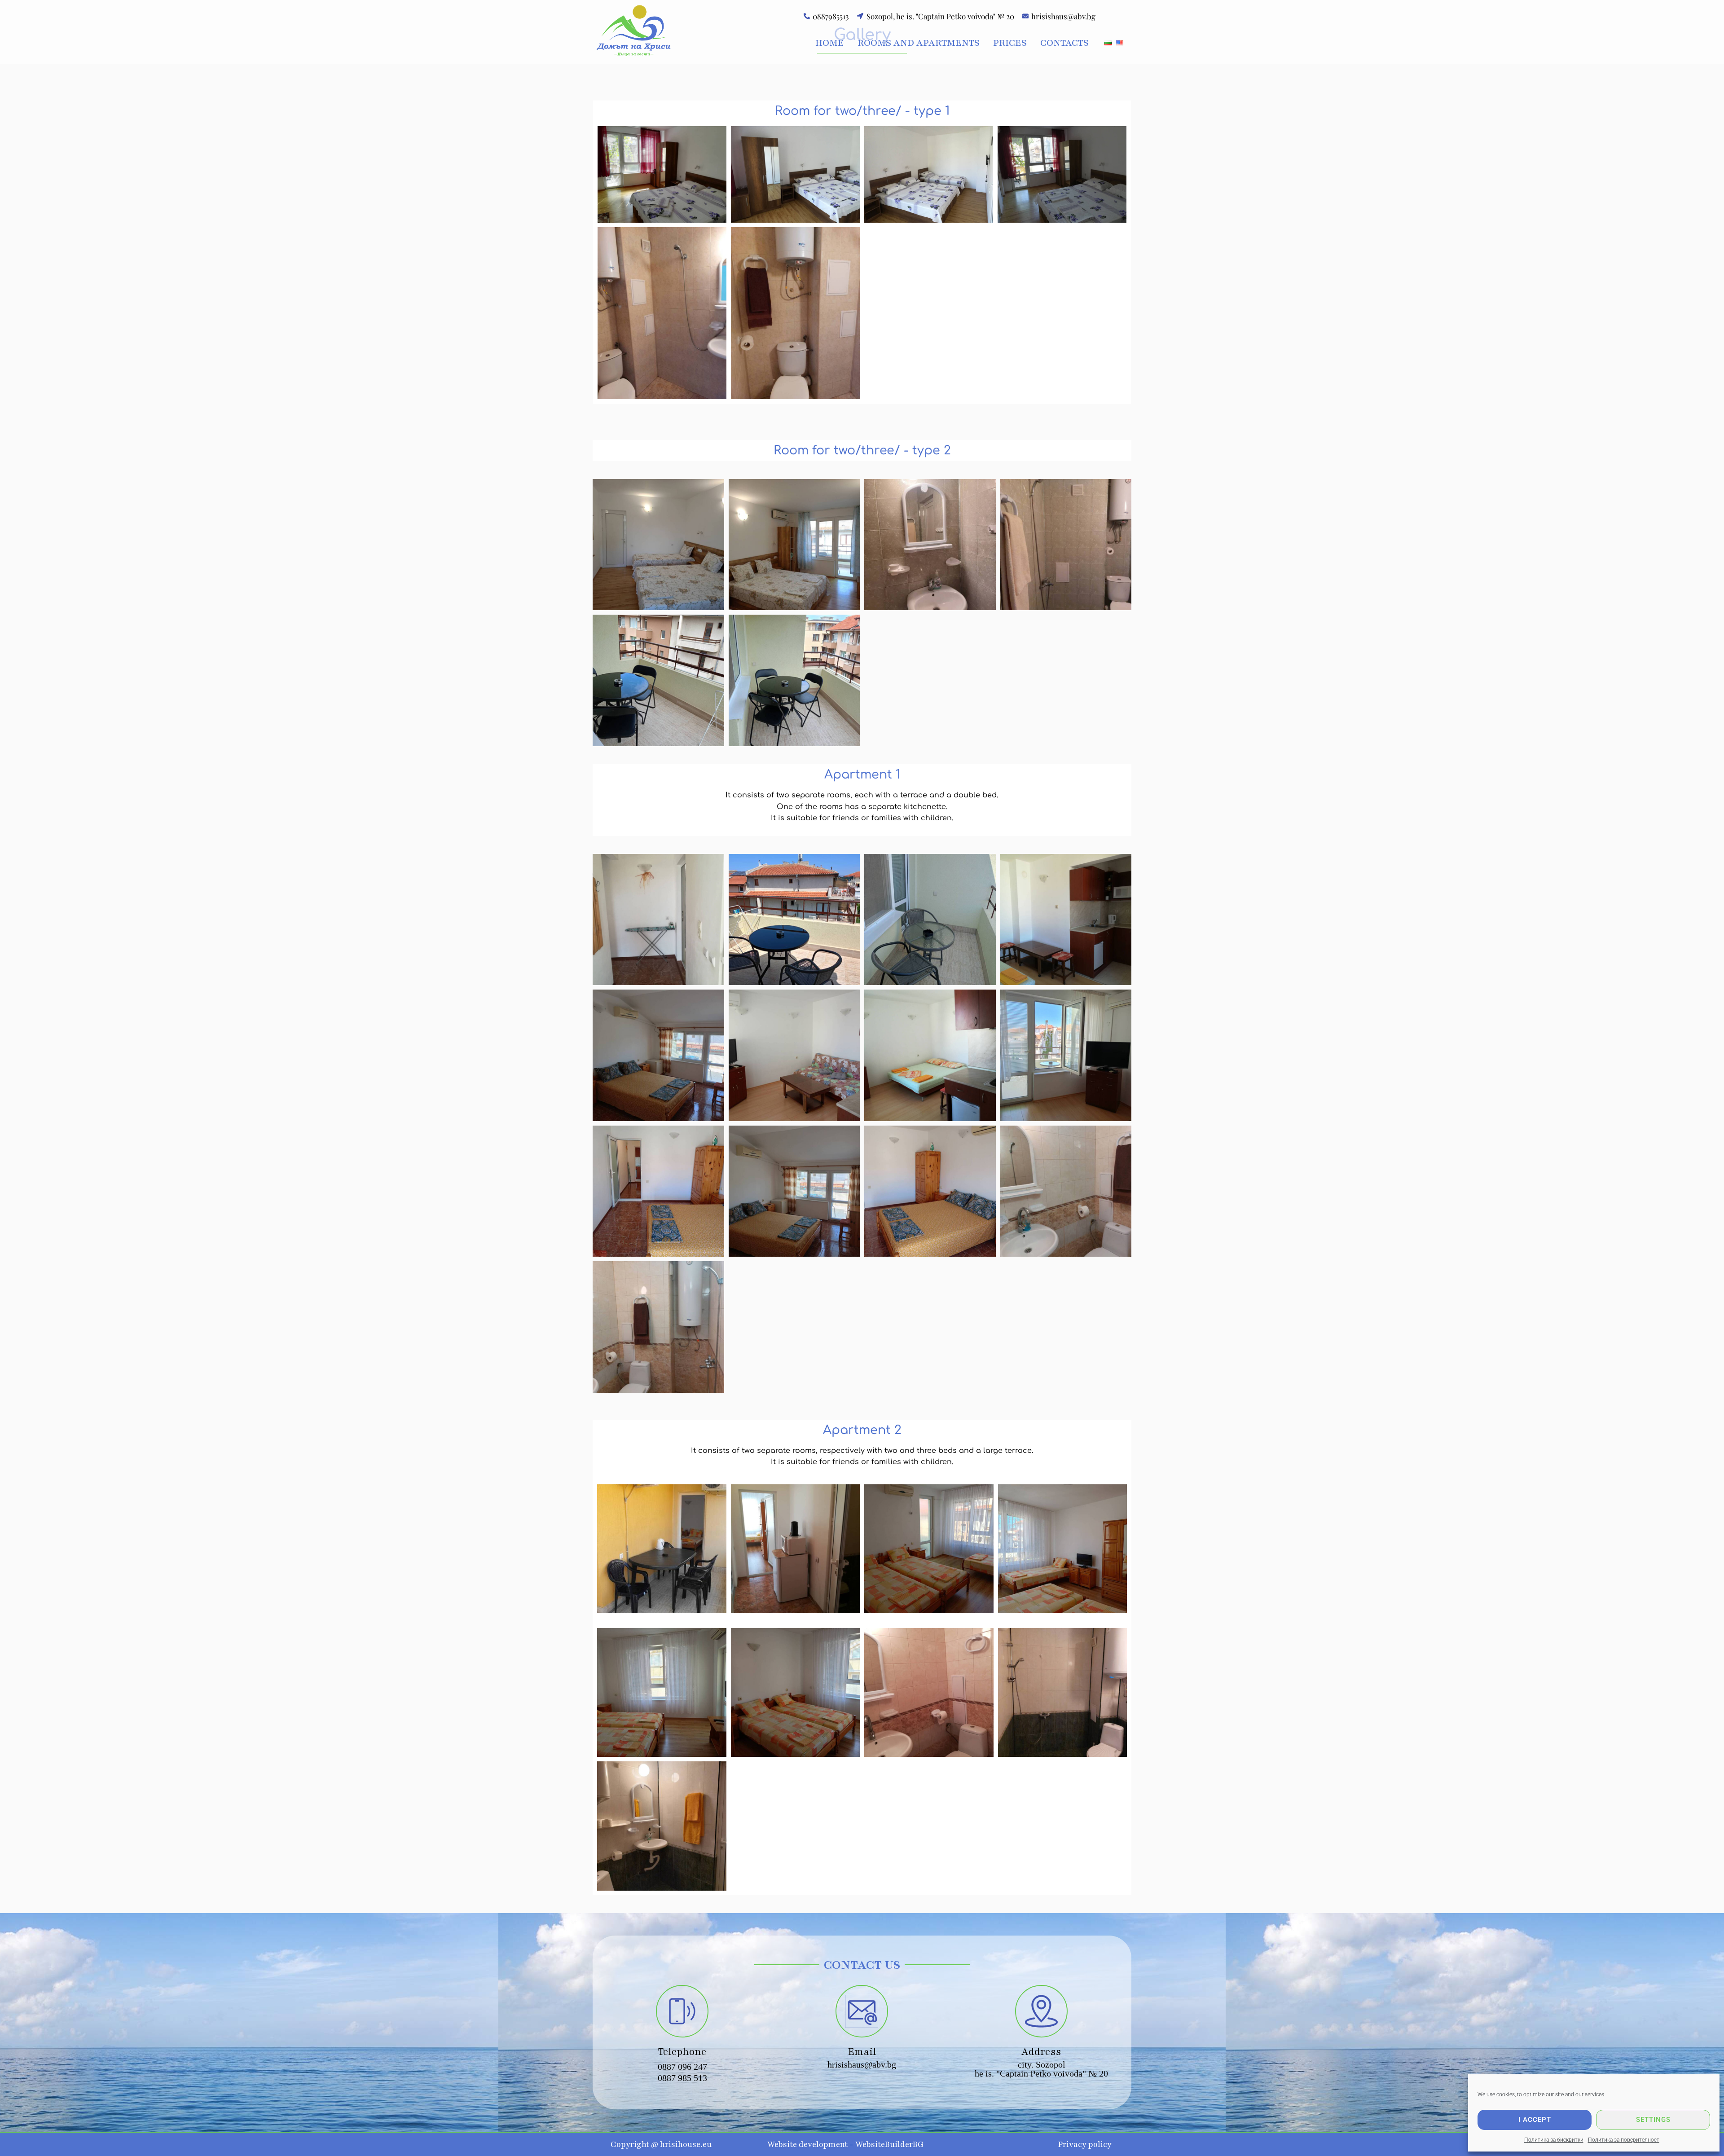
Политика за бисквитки (1554, 2140)
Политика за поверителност (1624, 2140)
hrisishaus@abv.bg (862, 2064)
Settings (1653, 2120)
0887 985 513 (682, 2078)
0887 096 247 (682, 2067)
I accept (1535, 2120)
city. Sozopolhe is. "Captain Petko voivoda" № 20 (1041, 2069)
